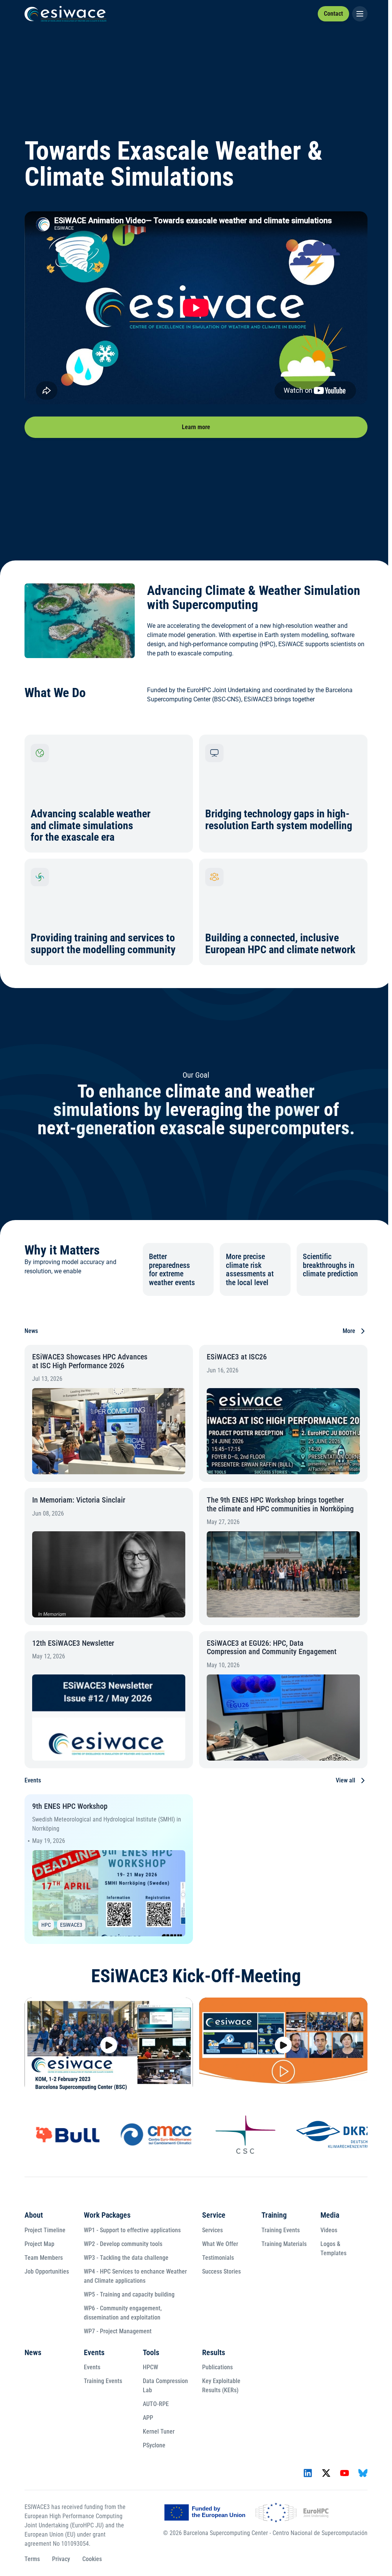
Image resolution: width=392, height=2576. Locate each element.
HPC (46, 1925)
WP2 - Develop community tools (123, 2244)
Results (214, 2352)
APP (148, 2418)
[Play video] (109, 2045)
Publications (217, 2367)
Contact (333, 14)
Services (212, 2230)
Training (274, 2215)
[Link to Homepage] (65, 14)
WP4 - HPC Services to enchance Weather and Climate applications (135, 2276)
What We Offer (220, 2244)
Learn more (196, 427)
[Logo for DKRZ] (292, 2134)
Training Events (281, 2230)
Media (330, 2215)
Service (214, 2215)
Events (94, 2352)
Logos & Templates (333, 2248)
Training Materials (284, 2244)
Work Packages (107, 2215)
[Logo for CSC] (204, 2135)
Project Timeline (45, 2230)
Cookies (92, 2559)
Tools (151, 2352)
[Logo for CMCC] (115, 2135)
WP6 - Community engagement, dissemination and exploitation (123, 2313)
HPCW (150, 2367)
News (33, 2352)
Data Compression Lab (165, 2386)
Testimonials (218, 2258)
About (34, 2215)
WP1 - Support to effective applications (132, 2230)
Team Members (44, 2258)
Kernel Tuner (159, 2431)
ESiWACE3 (71, 1925)
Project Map (39, 2244)
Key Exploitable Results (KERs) (221, 2386)
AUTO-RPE (156, 2404)
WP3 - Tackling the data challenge (126, 2258)
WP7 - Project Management (118, 2331)
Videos (329, 2230)
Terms (32, 2559)
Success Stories (221, 2271)
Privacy (61, 2559)
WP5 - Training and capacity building (129, 2294)
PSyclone (154, 2445)
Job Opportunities (47, 2271)
